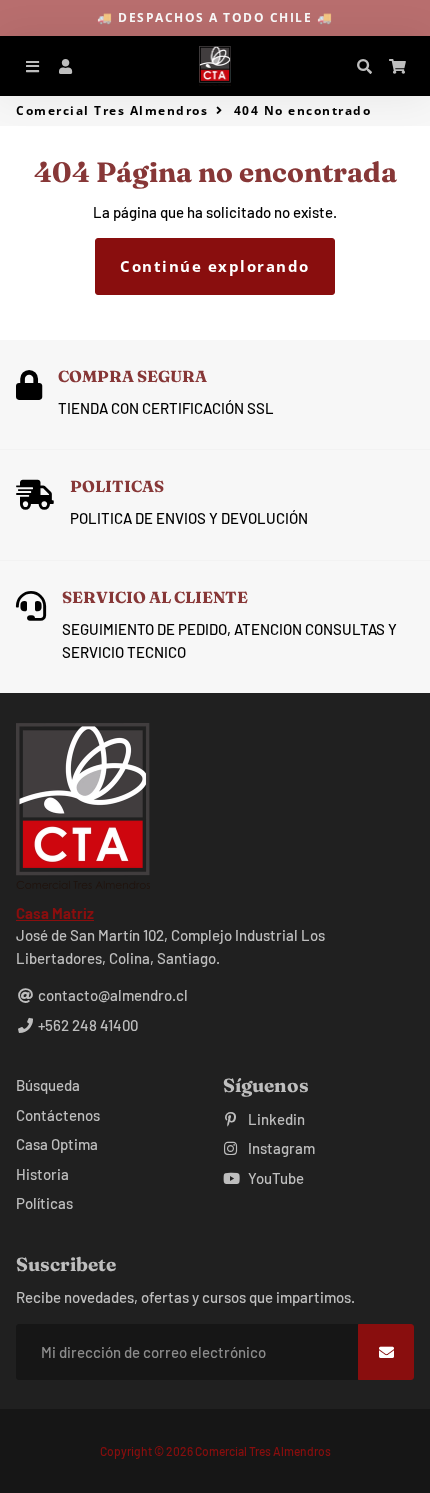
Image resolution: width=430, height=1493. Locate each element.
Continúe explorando (215, 266)
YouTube (274, 1178)
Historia (42, 1174)
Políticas (44, 1203)
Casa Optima (57, 1144)
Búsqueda (48, 1085)
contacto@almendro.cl (111, 995)
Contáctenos (58, 1115)
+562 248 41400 (86, 1025)
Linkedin (275, 1119)
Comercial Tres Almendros (112, 110)
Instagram (280, 1148)
